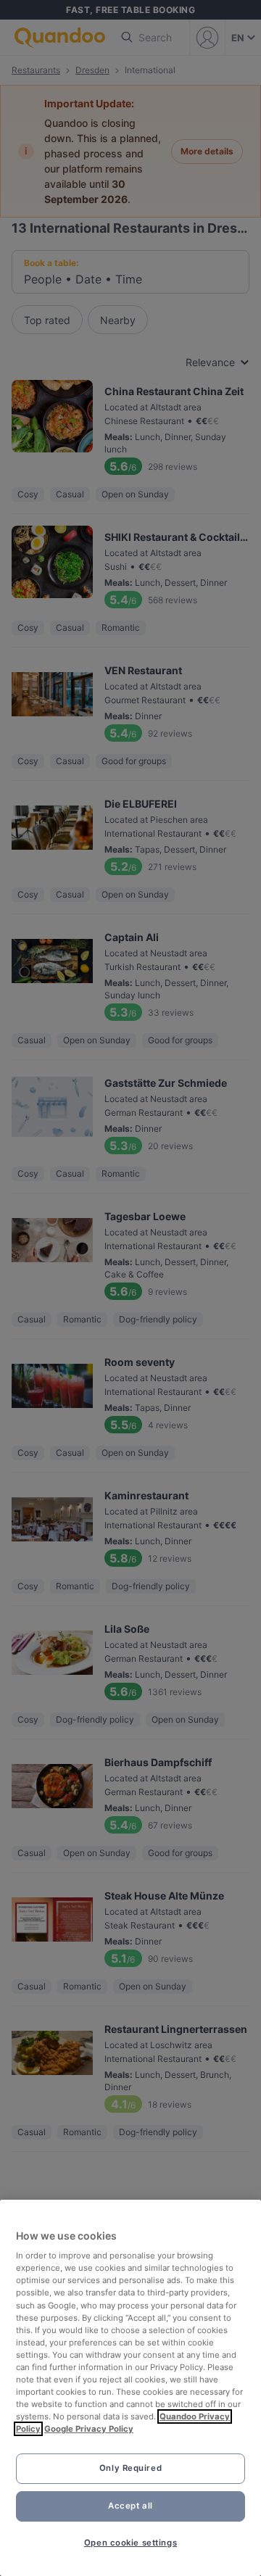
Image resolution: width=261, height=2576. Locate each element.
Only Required (130, 2468)
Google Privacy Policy (89, 2429)
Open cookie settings (130, 2543)
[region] (130, 2388)
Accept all (130, 2506)
